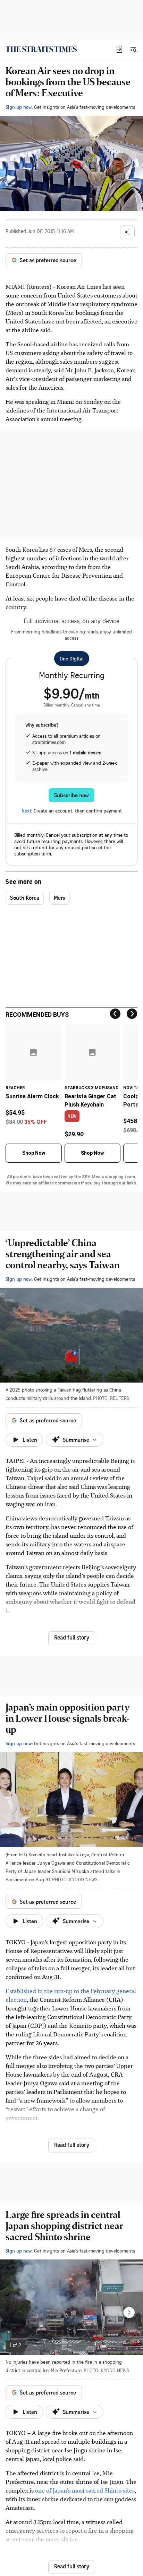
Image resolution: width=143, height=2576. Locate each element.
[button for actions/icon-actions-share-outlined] (127, 232)
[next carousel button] (129, 2312)
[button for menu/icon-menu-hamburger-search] (133, 49)
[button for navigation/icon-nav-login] (119, 49)
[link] (41, 49)
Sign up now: (19, 107)
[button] (119, 49)
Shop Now (34, 1153)
